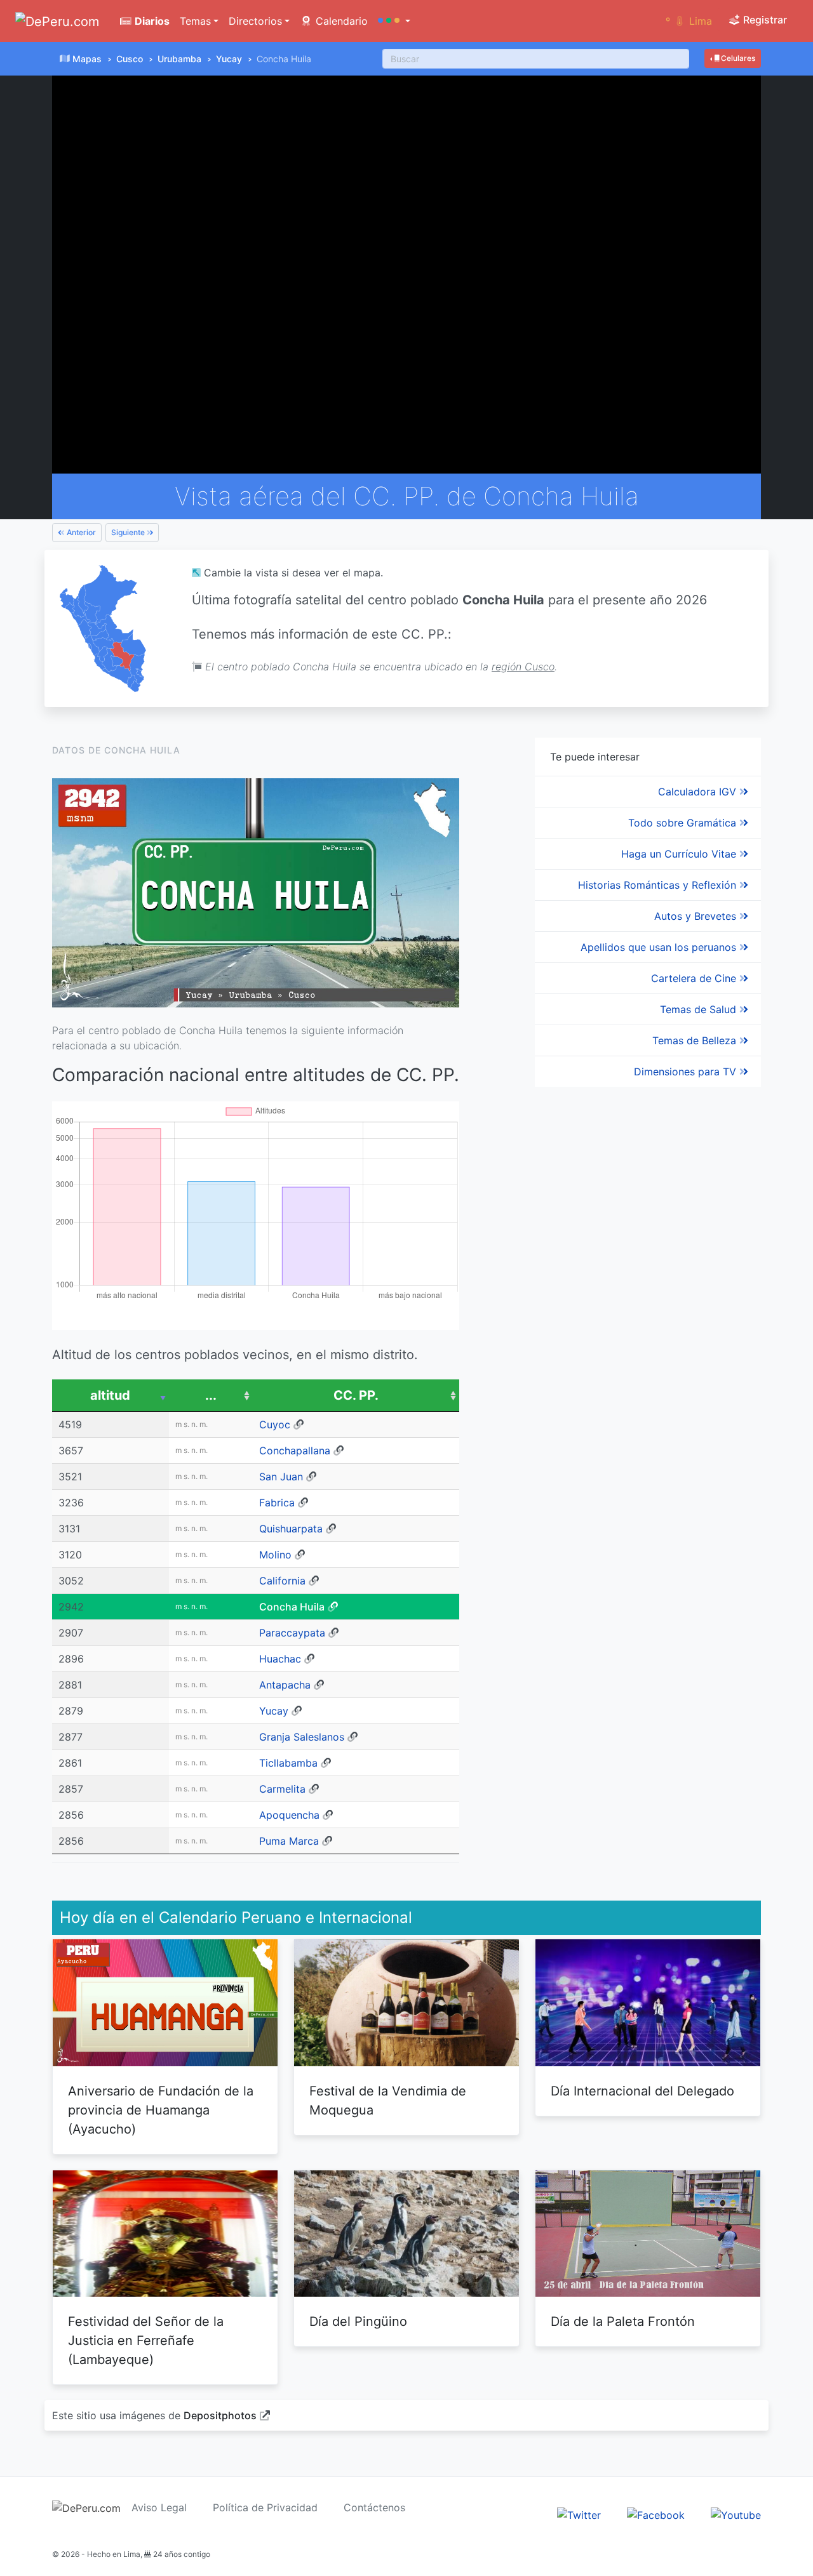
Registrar (764, 20)
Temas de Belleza (696, 1040)
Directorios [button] (255, 21)
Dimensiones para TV (687, 1072)
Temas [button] (195, 21)
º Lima (689, 21)
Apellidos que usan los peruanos (660, 947)
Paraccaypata (292, 1633)
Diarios (151, 21)
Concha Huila (292, 1607)
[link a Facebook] (656, 2514)
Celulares (737, 58)
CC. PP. (356, 1395)
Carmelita (282, 1789)
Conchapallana (295, 1451)
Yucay (229, 59)
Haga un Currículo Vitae (680, 854)
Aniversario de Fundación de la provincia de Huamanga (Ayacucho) (161, 2110)
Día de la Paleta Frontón (623, 2321)
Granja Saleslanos (302, 1737)
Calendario (340, 21)
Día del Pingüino (358, 2321)
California (282, 1581)
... (211, 1395)
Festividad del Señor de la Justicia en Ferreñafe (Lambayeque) (146, 2340)
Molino (275, 1555)
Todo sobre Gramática (684, 823)
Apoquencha (289, 1815)
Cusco (130, 59)
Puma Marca (289, 1841)
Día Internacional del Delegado (642, 2091)
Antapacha (285, 1685)
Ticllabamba (288, 1763)
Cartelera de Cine (695, 978)
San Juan (281, 1477)
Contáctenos (374, 2507)
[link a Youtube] (736, 2514)
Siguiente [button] (129, 532)
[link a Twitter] (579, 2514)
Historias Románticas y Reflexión (659, 885)
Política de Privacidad (265, 2507)
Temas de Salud (700, 1009)
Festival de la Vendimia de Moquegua (388, 2101)
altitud (110, 1395)
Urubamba (179, 59)
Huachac (280, 1659)
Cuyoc (275, 1424)
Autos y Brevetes (697, 916)
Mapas (87, 59)
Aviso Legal (159, 2507)
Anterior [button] (80, 532)
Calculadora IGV (699, 792)
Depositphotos (220, 2415)
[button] (394, 21)
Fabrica (277, 1503)
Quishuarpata (291, 1529)
